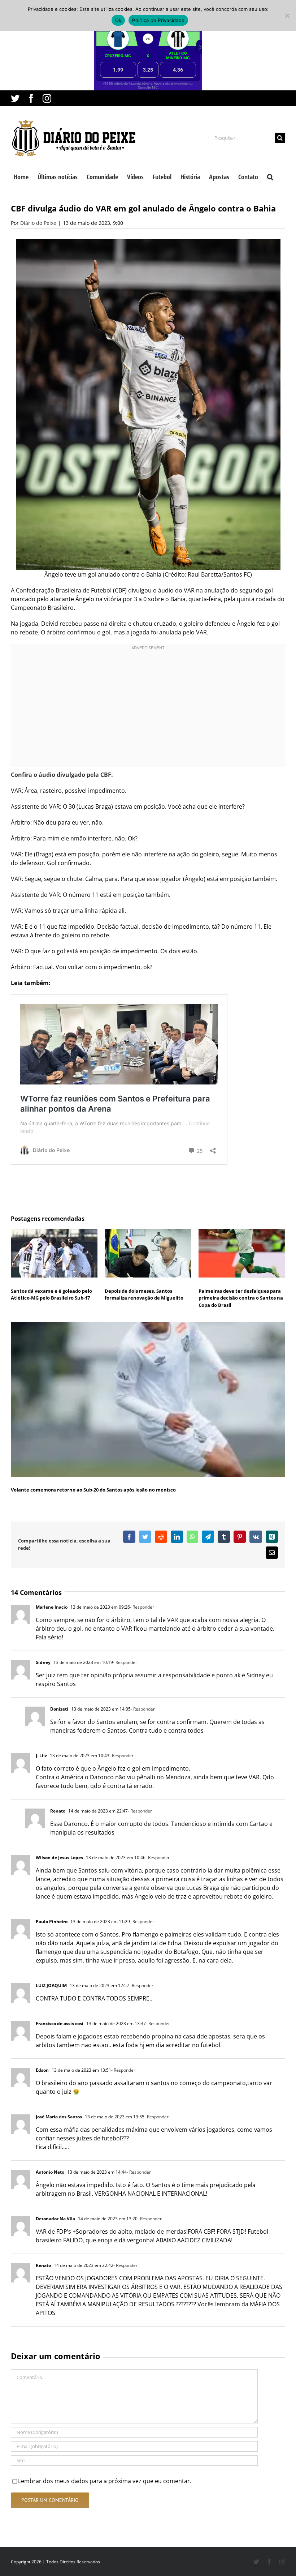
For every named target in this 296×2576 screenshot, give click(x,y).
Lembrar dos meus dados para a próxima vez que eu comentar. (105, 2481)
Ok (118, 20)
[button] (270, 176)
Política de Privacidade (158, 20)
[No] (287, 16)
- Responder (142, 1607)
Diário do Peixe (38, 223)
